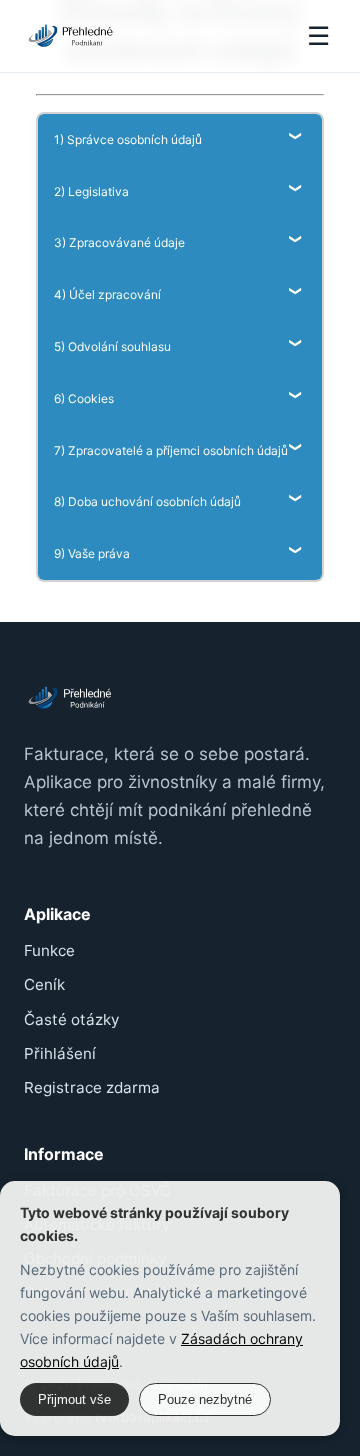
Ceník (44, 984)
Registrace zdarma (92, 1087)
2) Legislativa (91, 191)
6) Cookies (84, 398)
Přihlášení (60, 1053)
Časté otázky (71, 1019)
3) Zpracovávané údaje (119, 242)
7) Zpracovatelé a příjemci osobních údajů (171, 450)
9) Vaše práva (92, 553)
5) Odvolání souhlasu (112, 346)
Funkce (49, 950)
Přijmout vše (74, 1399)
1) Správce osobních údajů (128, 139)
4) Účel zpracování (107, 294)
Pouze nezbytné (205, 1399)
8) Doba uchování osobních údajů (147, 501)
